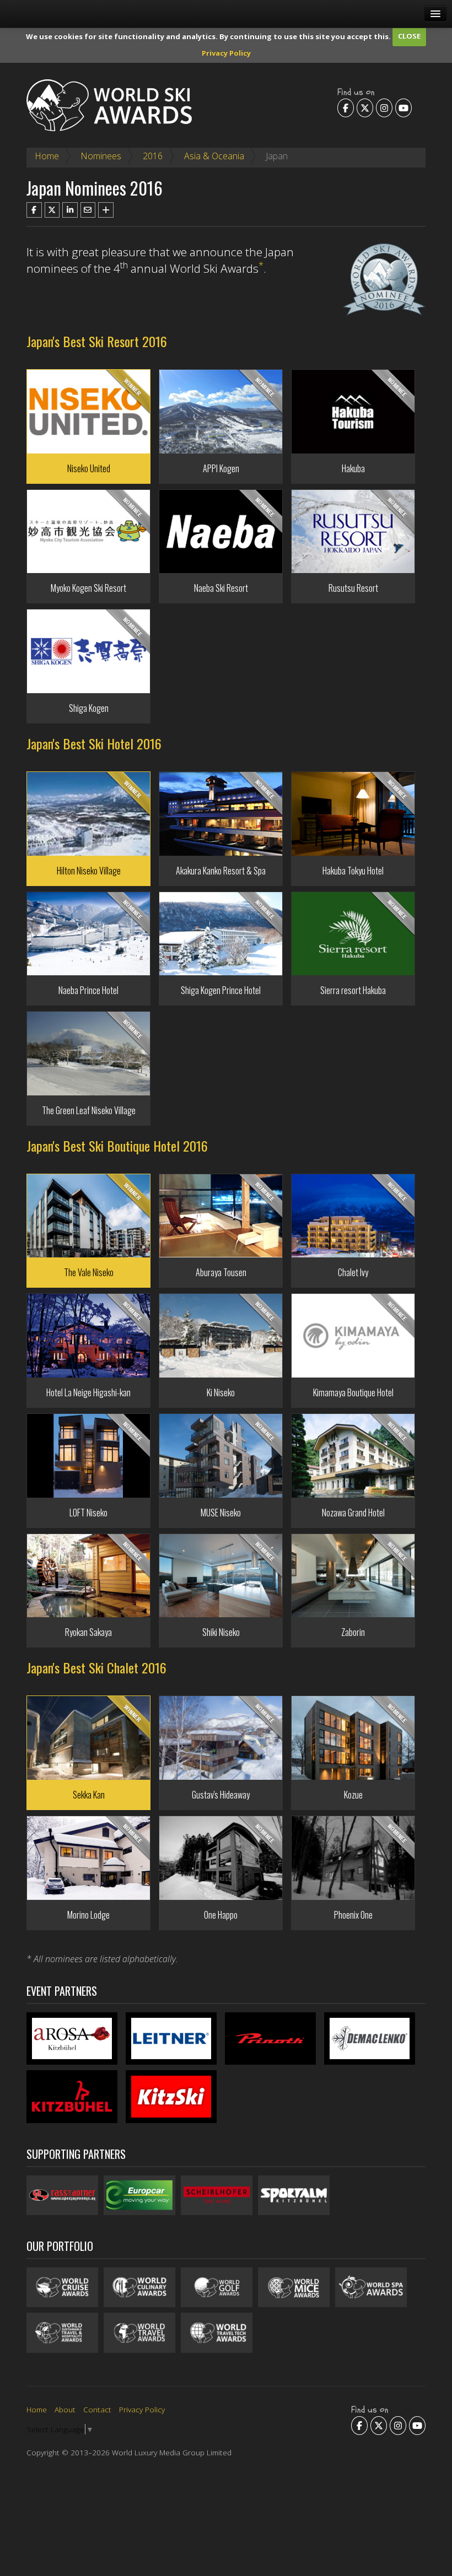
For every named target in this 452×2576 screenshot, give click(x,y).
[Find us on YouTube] (403, 108)
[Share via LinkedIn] (70, 210)
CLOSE (409, 36)
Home (47, 156)
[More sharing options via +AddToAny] (106, 210)
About (65, 2409)
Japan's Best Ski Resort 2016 (97, 341)
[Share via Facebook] (34, 210)
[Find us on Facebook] (346, 108)
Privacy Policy (226, 53)
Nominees (101, 156)
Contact (97, 2409)
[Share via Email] (88, 210)
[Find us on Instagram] (384, 108)
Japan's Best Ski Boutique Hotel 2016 (117, 1146)
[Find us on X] (365, 108)
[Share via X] (52, 210)
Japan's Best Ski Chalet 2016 (96, 1667)
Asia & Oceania (214, 156)
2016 (153, 156)
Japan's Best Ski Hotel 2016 (94, 743)
